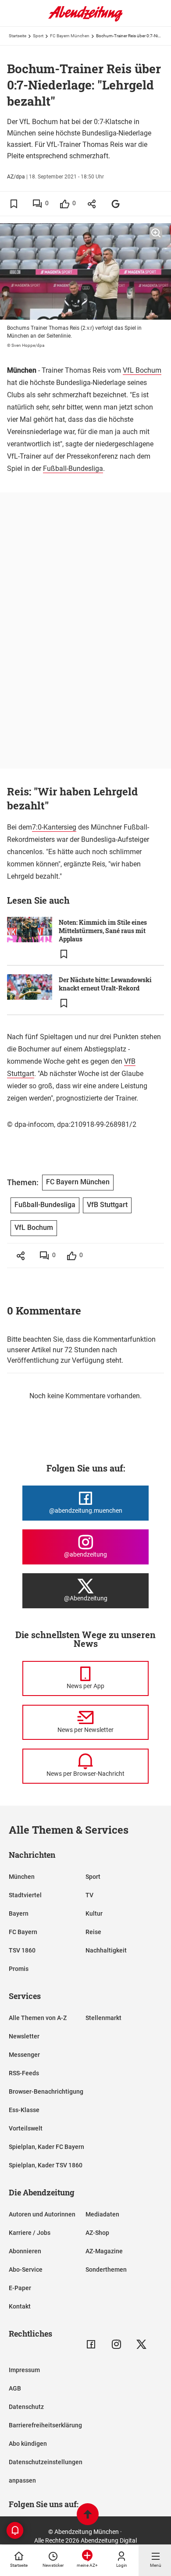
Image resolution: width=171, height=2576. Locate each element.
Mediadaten (102, 2214)
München (22, 1877)
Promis (19, 1969)
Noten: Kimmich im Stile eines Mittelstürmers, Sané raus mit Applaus (103, 931)
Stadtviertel (25, 1895)
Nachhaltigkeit (106, 1950)
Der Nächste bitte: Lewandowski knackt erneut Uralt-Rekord (105, 984)
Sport (38, 36)
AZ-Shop (97, 2233)
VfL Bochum (142, 370)
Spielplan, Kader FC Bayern (46, 2147)
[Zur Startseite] (85, 20)
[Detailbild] (156, 233)
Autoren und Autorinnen (42, 2214)
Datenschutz (26, 2407)
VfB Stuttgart (107, 1205)
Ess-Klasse (24, 2110)
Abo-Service (26, 2270)
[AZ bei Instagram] (116, 2344)
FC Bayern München (70, 36)
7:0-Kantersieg (54, 827)
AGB (15, 2388)
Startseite (18, 36)
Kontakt (20, 2306)
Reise (93, 1932)
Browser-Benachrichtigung (46, 2091)
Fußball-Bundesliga (73, 469)
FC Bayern (23, 1932)
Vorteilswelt (26, 2128)
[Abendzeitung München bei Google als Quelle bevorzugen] (116, 204)
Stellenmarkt (103, 2018)
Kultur (94, 1913)
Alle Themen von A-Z (38, 2018)
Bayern (19, 1913)
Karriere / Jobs (30, 2233)
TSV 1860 (22, 1950)
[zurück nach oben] (88, 2515)
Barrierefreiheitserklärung (45, 2425)
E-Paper (20, 2288)
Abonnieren (25, 2251)
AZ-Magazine (104, 2251)
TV (89, 1895)
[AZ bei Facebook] (91, 2344)
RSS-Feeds (24, 2073)
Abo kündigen (28, 2444)
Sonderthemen (106, 2270)
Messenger (24, 2055)
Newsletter (24, 2036)
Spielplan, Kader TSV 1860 (46, 2165)
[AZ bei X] (141, 2344)
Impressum (24, 2370)
